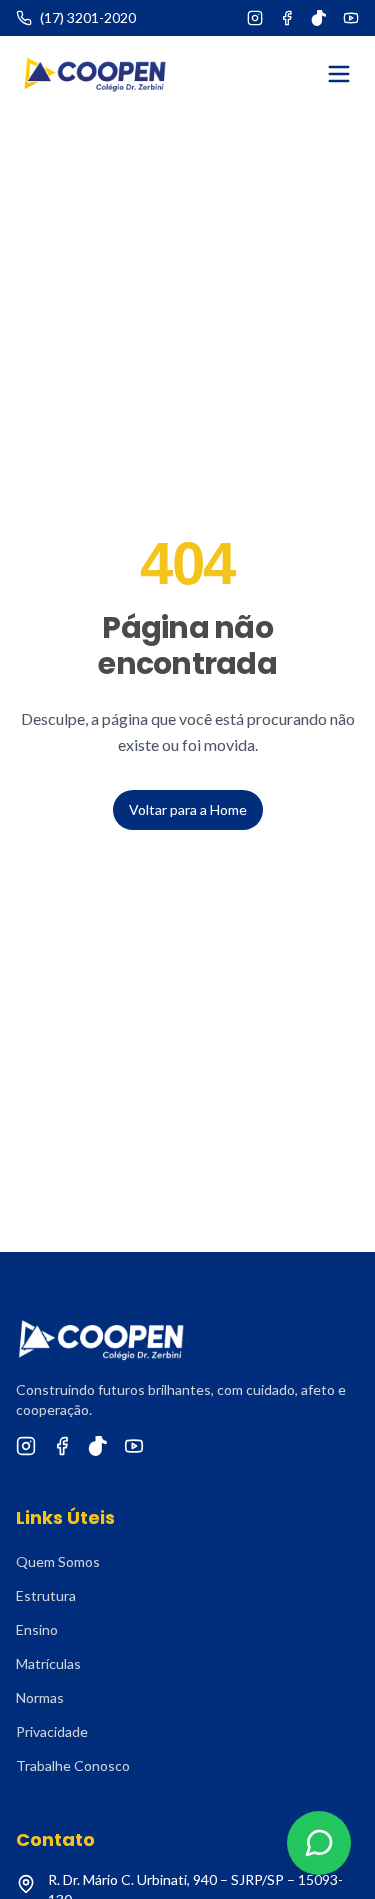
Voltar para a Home (188, 809)
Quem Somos (58, 1561)
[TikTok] (319, 18)
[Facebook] (287, 18)
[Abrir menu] (339, 74)
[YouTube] (351, 18)
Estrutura (46, 1595)
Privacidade (52, 1731)
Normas (40, 1697)
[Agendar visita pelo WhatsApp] (319, 1843)
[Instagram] (255, 18)
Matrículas (48, 1663)
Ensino (37, 1629)
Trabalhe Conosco (73, 1765)
